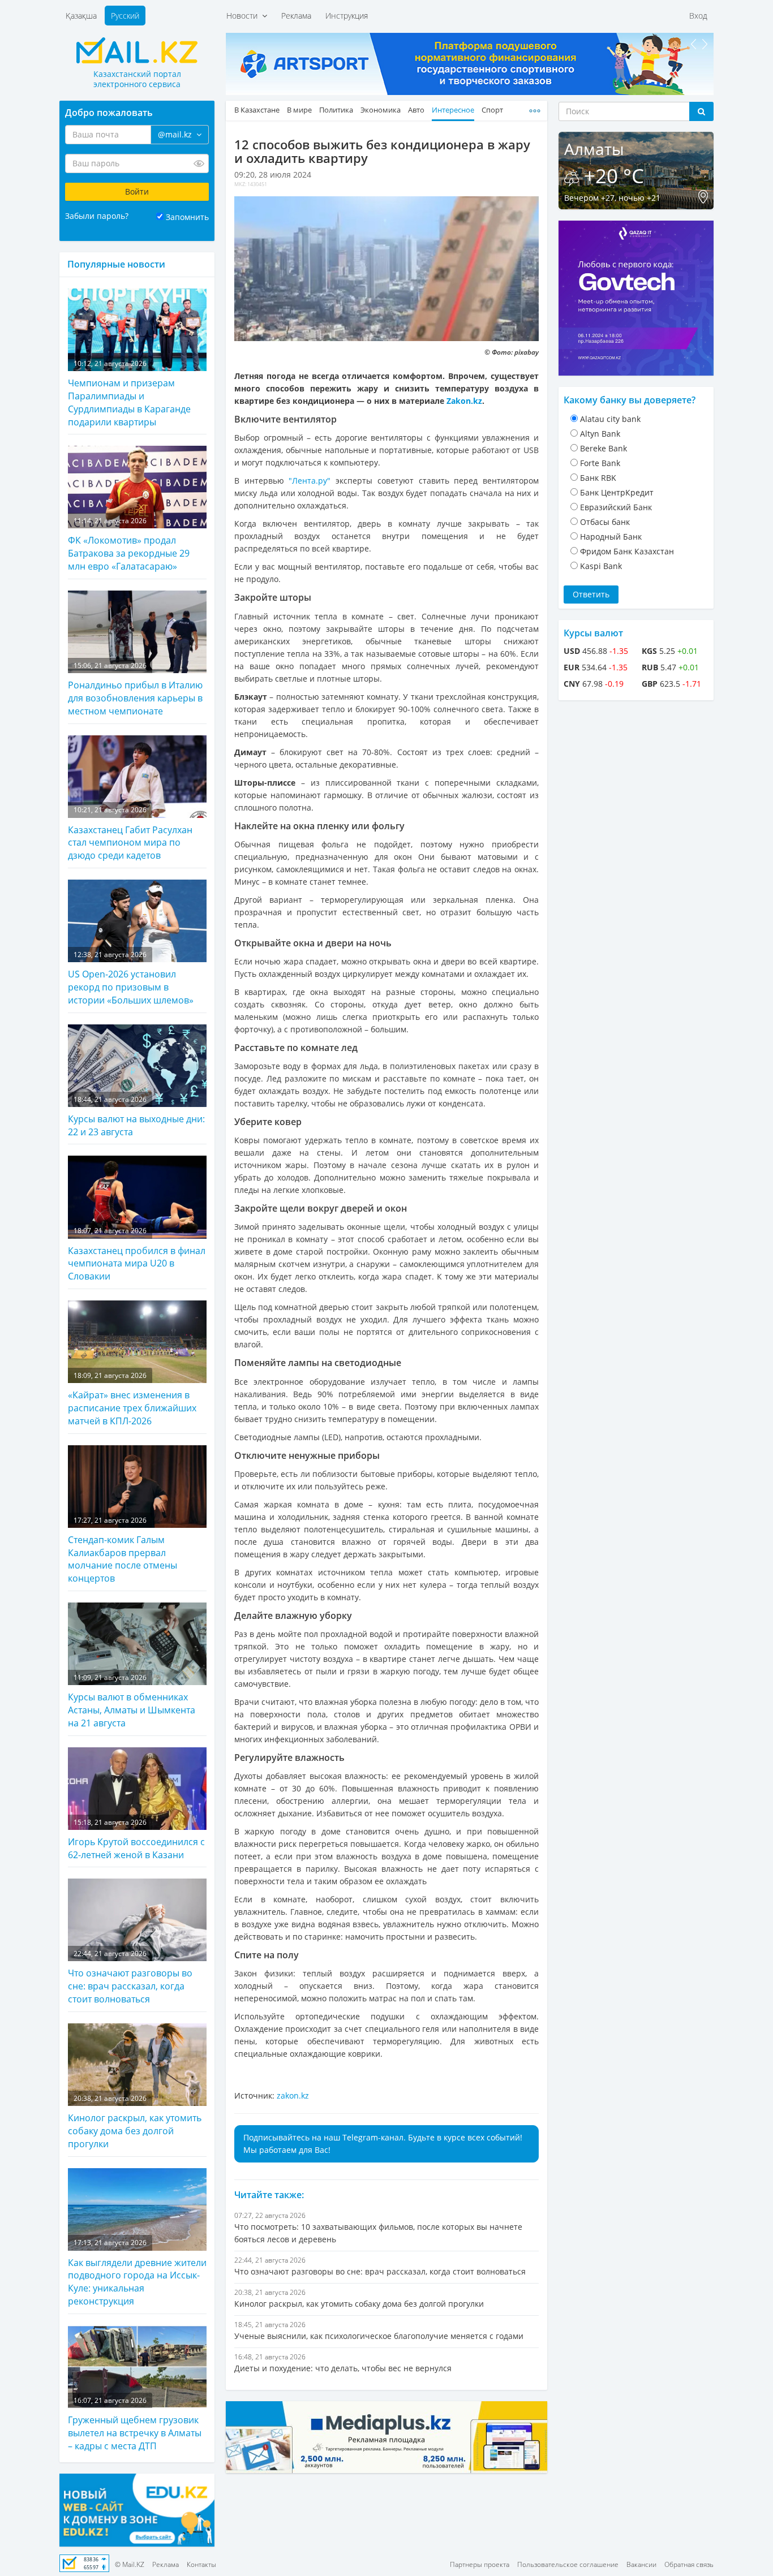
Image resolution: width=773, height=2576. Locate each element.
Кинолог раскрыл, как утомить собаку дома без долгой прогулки (135, 2122)
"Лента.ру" (312, 481)
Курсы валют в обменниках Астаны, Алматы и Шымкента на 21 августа (132, 1701)
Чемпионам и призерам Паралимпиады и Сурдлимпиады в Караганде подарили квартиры (129, 393)
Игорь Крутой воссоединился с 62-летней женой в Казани (136, 1839)
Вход (698, 16)
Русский (125, 16)
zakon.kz (293, 2095)
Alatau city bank (610, 419)
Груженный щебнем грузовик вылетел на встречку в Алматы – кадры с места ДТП (135, 2424)
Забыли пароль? (97, 216)
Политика (336, 110)
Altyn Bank (600, 434)
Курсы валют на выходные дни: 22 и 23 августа (136, 1116)
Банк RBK (598, 478)
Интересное (453, 110)
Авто (416, 110)
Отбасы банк (605, 522)
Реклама (296, 16)
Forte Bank (600, 463)
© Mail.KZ (130, 2564)
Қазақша (81, 16)
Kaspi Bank (601, 566)
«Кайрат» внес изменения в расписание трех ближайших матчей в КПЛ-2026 (132, 1399)
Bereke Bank (604, 448)
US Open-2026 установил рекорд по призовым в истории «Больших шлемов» (131, 978)
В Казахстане (257, 110)
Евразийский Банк (616, 507)
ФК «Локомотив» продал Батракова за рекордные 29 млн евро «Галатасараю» (129, 544)
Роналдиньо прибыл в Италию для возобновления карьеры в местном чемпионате (135, 689)
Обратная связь (689, 2564)
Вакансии (641, 2564)
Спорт (492, 110)
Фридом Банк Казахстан (627, 551)
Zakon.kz (464, 401)
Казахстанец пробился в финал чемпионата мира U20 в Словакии (137, 1254)
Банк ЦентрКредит (617, 492)
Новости (244, 16)
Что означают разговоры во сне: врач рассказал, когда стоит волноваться (130, 1977)
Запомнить (187, 217)
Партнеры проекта (480, 2564)
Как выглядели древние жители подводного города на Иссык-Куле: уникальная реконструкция (137, 2273)
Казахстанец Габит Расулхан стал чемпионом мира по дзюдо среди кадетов (130, 833)
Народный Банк (611, 537)
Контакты (201, 2564)
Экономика (381, 110)
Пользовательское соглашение (568, 2564)
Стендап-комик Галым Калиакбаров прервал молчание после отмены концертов (123, 1550)
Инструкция (347, 16)
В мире (299, 110)
